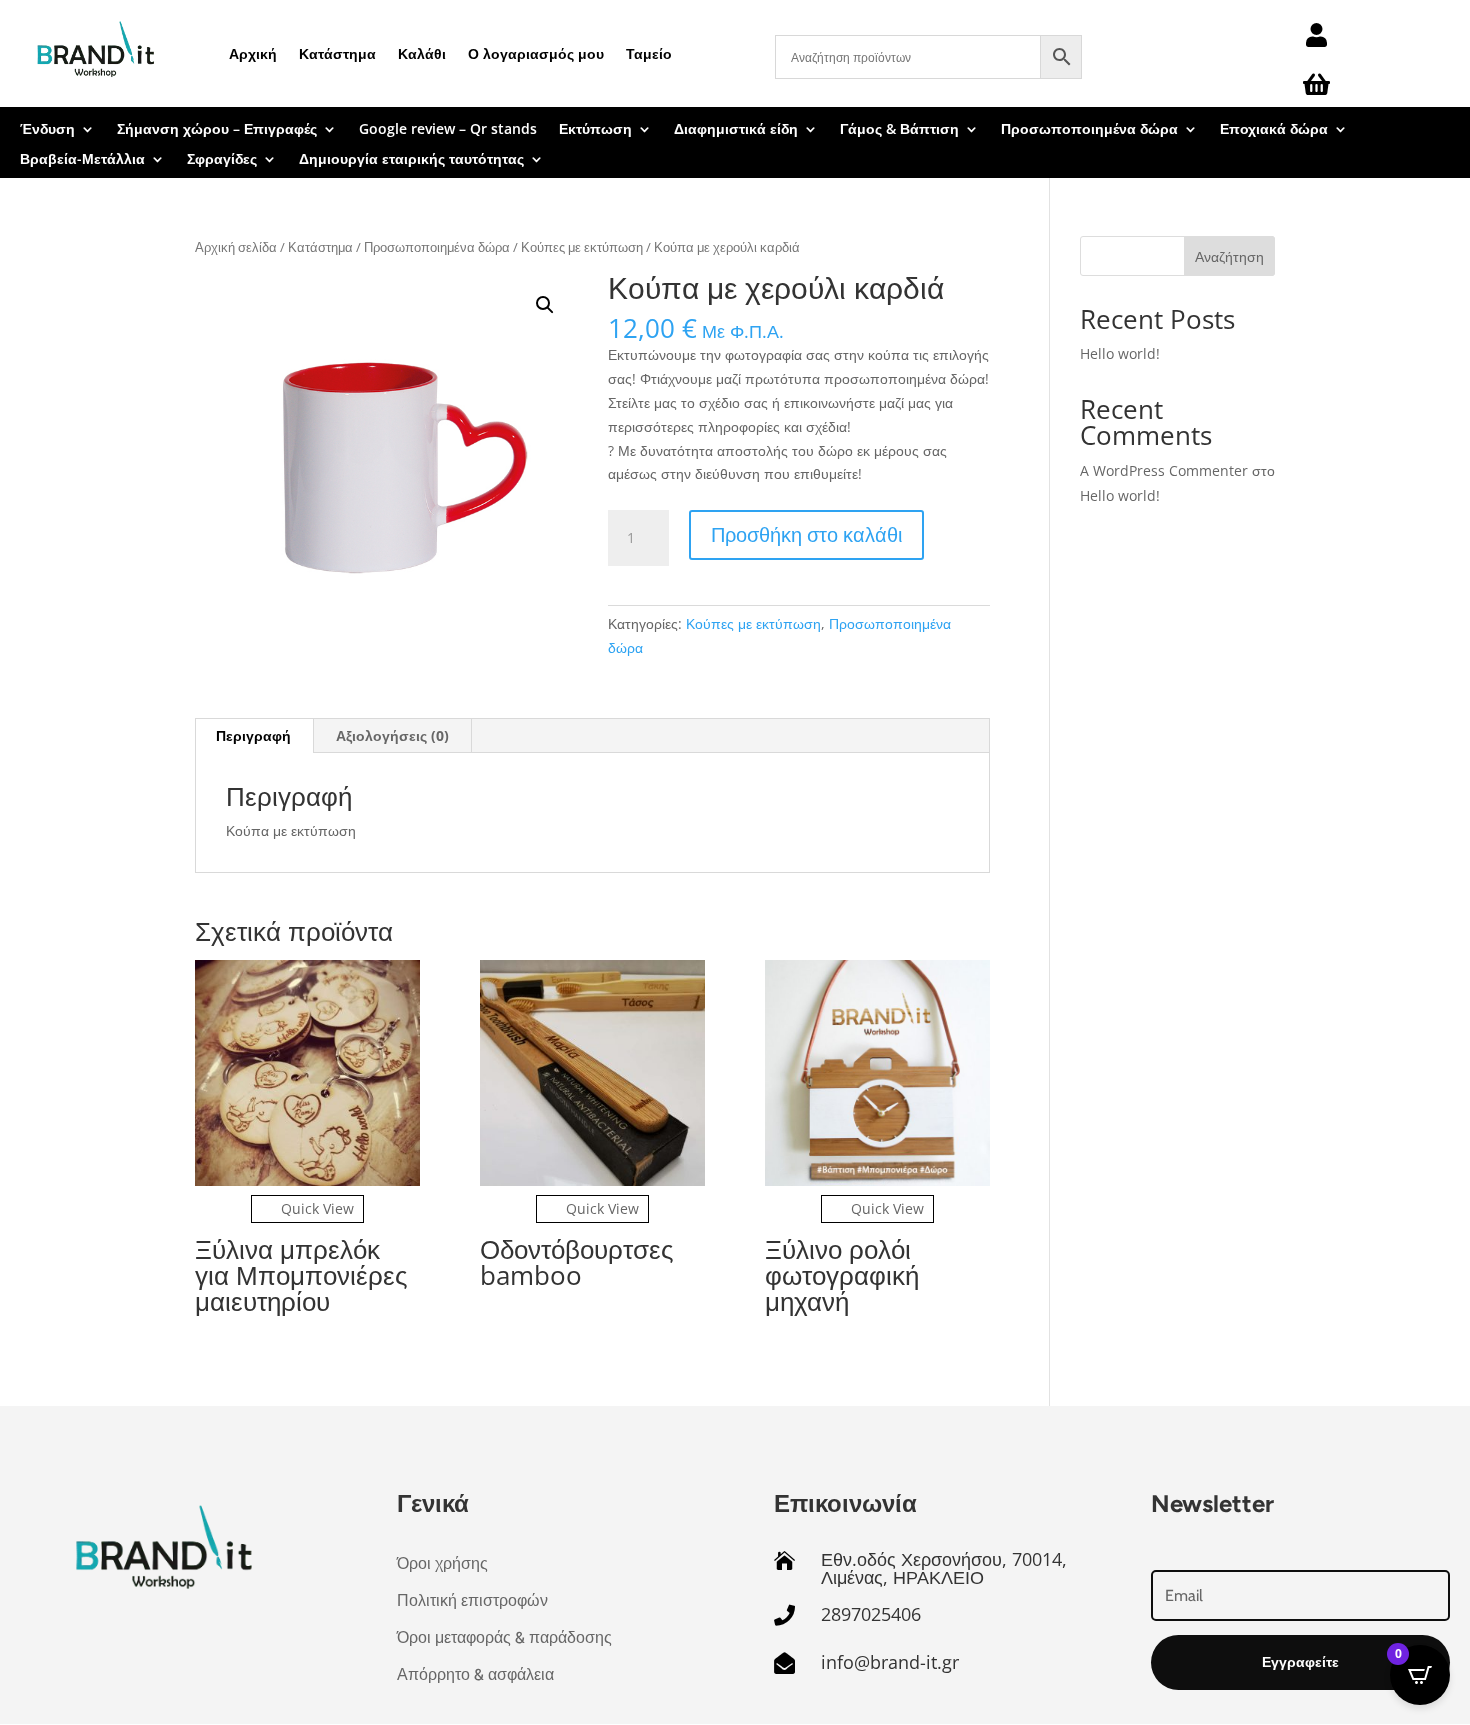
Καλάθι (422, 53)
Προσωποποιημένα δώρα (1089, 130)
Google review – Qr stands (448, 130)
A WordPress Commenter (1164, 470)
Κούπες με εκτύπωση (582, 247)
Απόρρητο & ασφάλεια (475, 1674)
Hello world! (1120, 353)
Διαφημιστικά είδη (736, 130)
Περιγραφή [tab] (253, 735)
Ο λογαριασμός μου (536, 53)
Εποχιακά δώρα (1274, 130)
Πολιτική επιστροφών (472, 1600)
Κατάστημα (337, 53)
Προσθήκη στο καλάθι (806, 534)
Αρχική (253, 53)
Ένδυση (47, 130)
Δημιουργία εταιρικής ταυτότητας (411, 160)
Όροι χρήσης (442, 1563)
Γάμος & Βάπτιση (899, 130)
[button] (545, 305)
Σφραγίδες (222, 160)
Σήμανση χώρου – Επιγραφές (217, 130)
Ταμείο (649, 53)
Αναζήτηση (1229, 256)
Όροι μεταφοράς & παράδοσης (504, 1637)
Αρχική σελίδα (236, 247)
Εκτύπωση (595, 130)
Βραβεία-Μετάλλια (82, 160)
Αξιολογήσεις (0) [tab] (392, 735)
